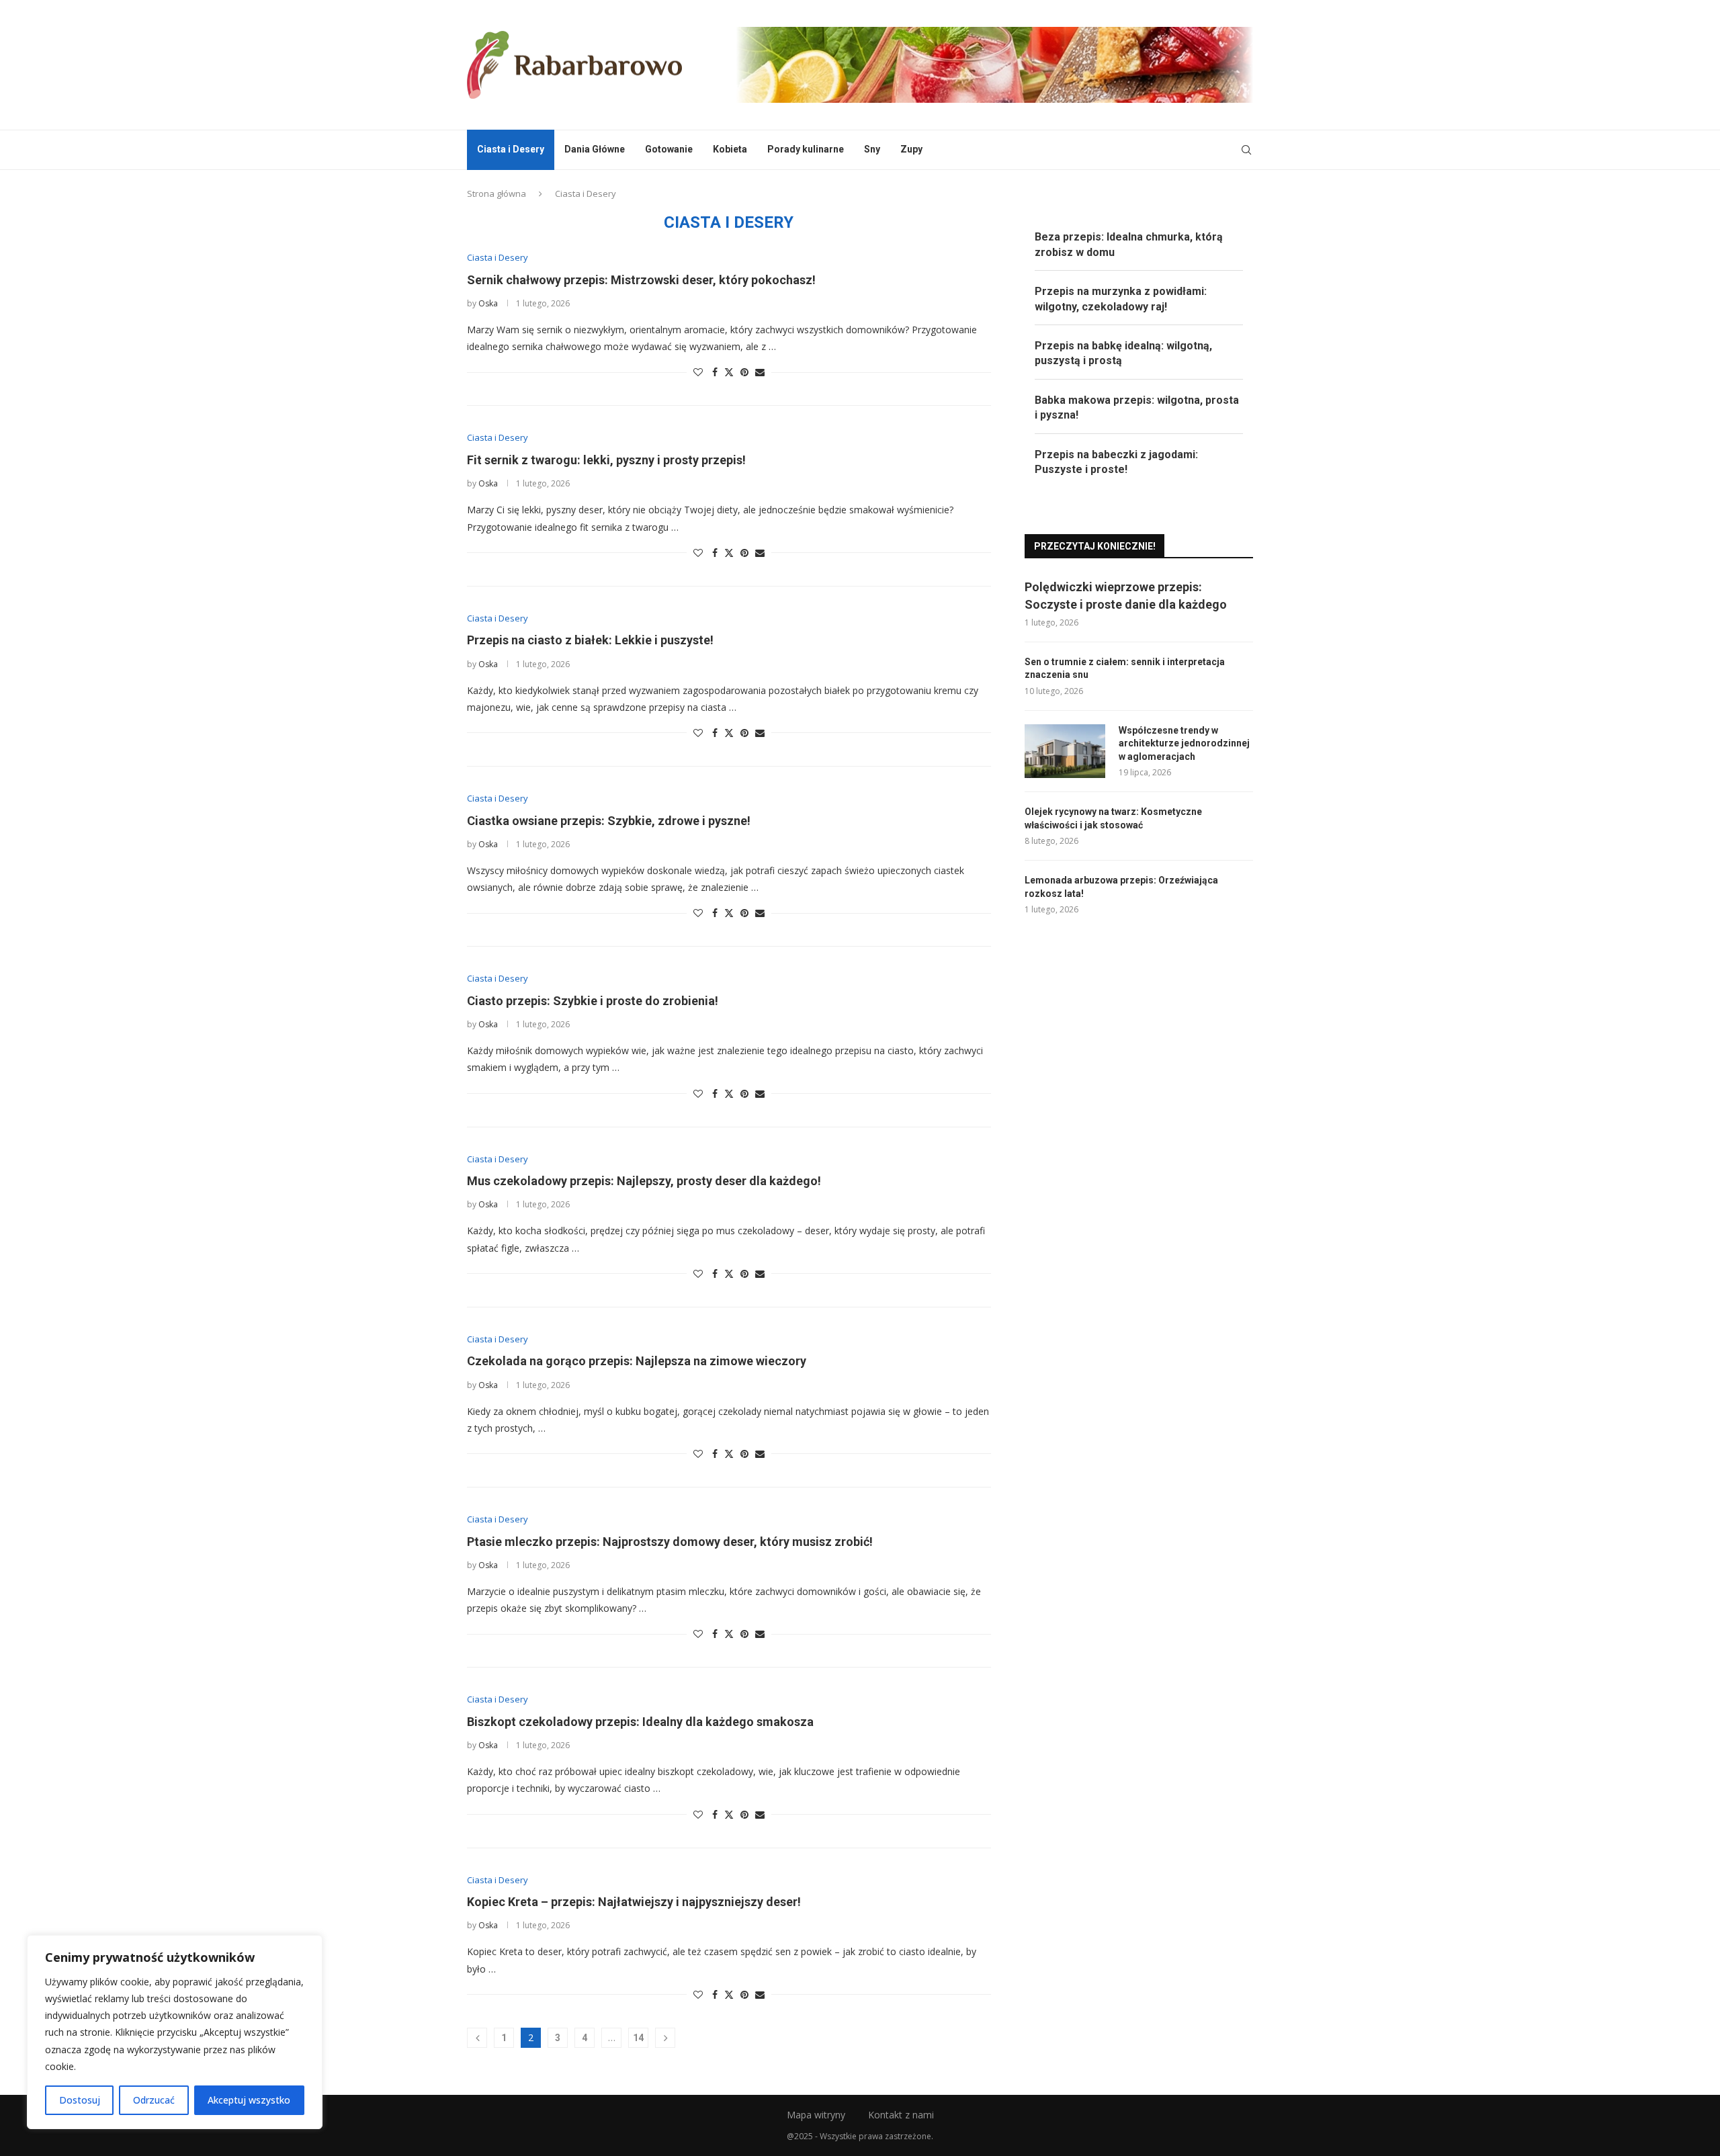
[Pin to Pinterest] (744, 372)
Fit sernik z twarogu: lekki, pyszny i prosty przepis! (606, 460)
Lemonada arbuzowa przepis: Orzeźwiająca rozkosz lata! (1121, 887)
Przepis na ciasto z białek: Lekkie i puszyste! (590, 640)
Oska (488, 303)
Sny (872, 149)
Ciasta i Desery (511, 149)
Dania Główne (595, 149)
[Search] (1246, 150)
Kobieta (730, 149)
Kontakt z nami (901, 2115)
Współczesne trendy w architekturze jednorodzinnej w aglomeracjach (1184, 743)
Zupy (911, 149)
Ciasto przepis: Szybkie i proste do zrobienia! (593, 1001)
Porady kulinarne (806, 149)
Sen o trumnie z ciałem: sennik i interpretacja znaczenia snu (1125, 669)
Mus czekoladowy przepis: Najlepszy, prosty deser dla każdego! (644, 1181)
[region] (175, 2032)
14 (638, 2038)
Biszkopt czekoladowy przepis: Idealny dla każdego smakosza (640, 1722)
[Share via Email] (760, 372)
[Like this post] (698, 372)
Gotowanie (669, 149)
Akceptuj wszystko (249, 2100)
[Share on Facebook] (715, 372)
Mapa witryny (816, 2115)
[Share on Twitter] (729, 372)
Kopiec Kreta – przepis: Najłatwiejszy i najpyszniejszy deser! (634, 1902)
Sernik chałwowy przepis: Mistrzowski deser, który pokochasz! (641, 280)
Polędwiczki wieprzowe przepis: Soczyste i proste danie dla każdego (1126, 595)
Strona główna (497, 193)
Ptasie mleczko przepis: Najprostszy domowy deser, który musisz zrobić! (670, 1542)
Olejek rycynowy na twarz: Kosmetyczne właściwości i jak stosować (1113, 818)
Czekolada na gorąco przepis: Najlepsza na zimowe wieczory (637, 1361)
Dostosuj (80, 2100)
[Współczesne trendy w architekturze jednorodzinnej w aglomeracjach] (1065, 751)
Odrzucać (154, 2100)
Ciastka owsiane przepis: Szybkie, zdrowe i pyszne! (609, 821)
